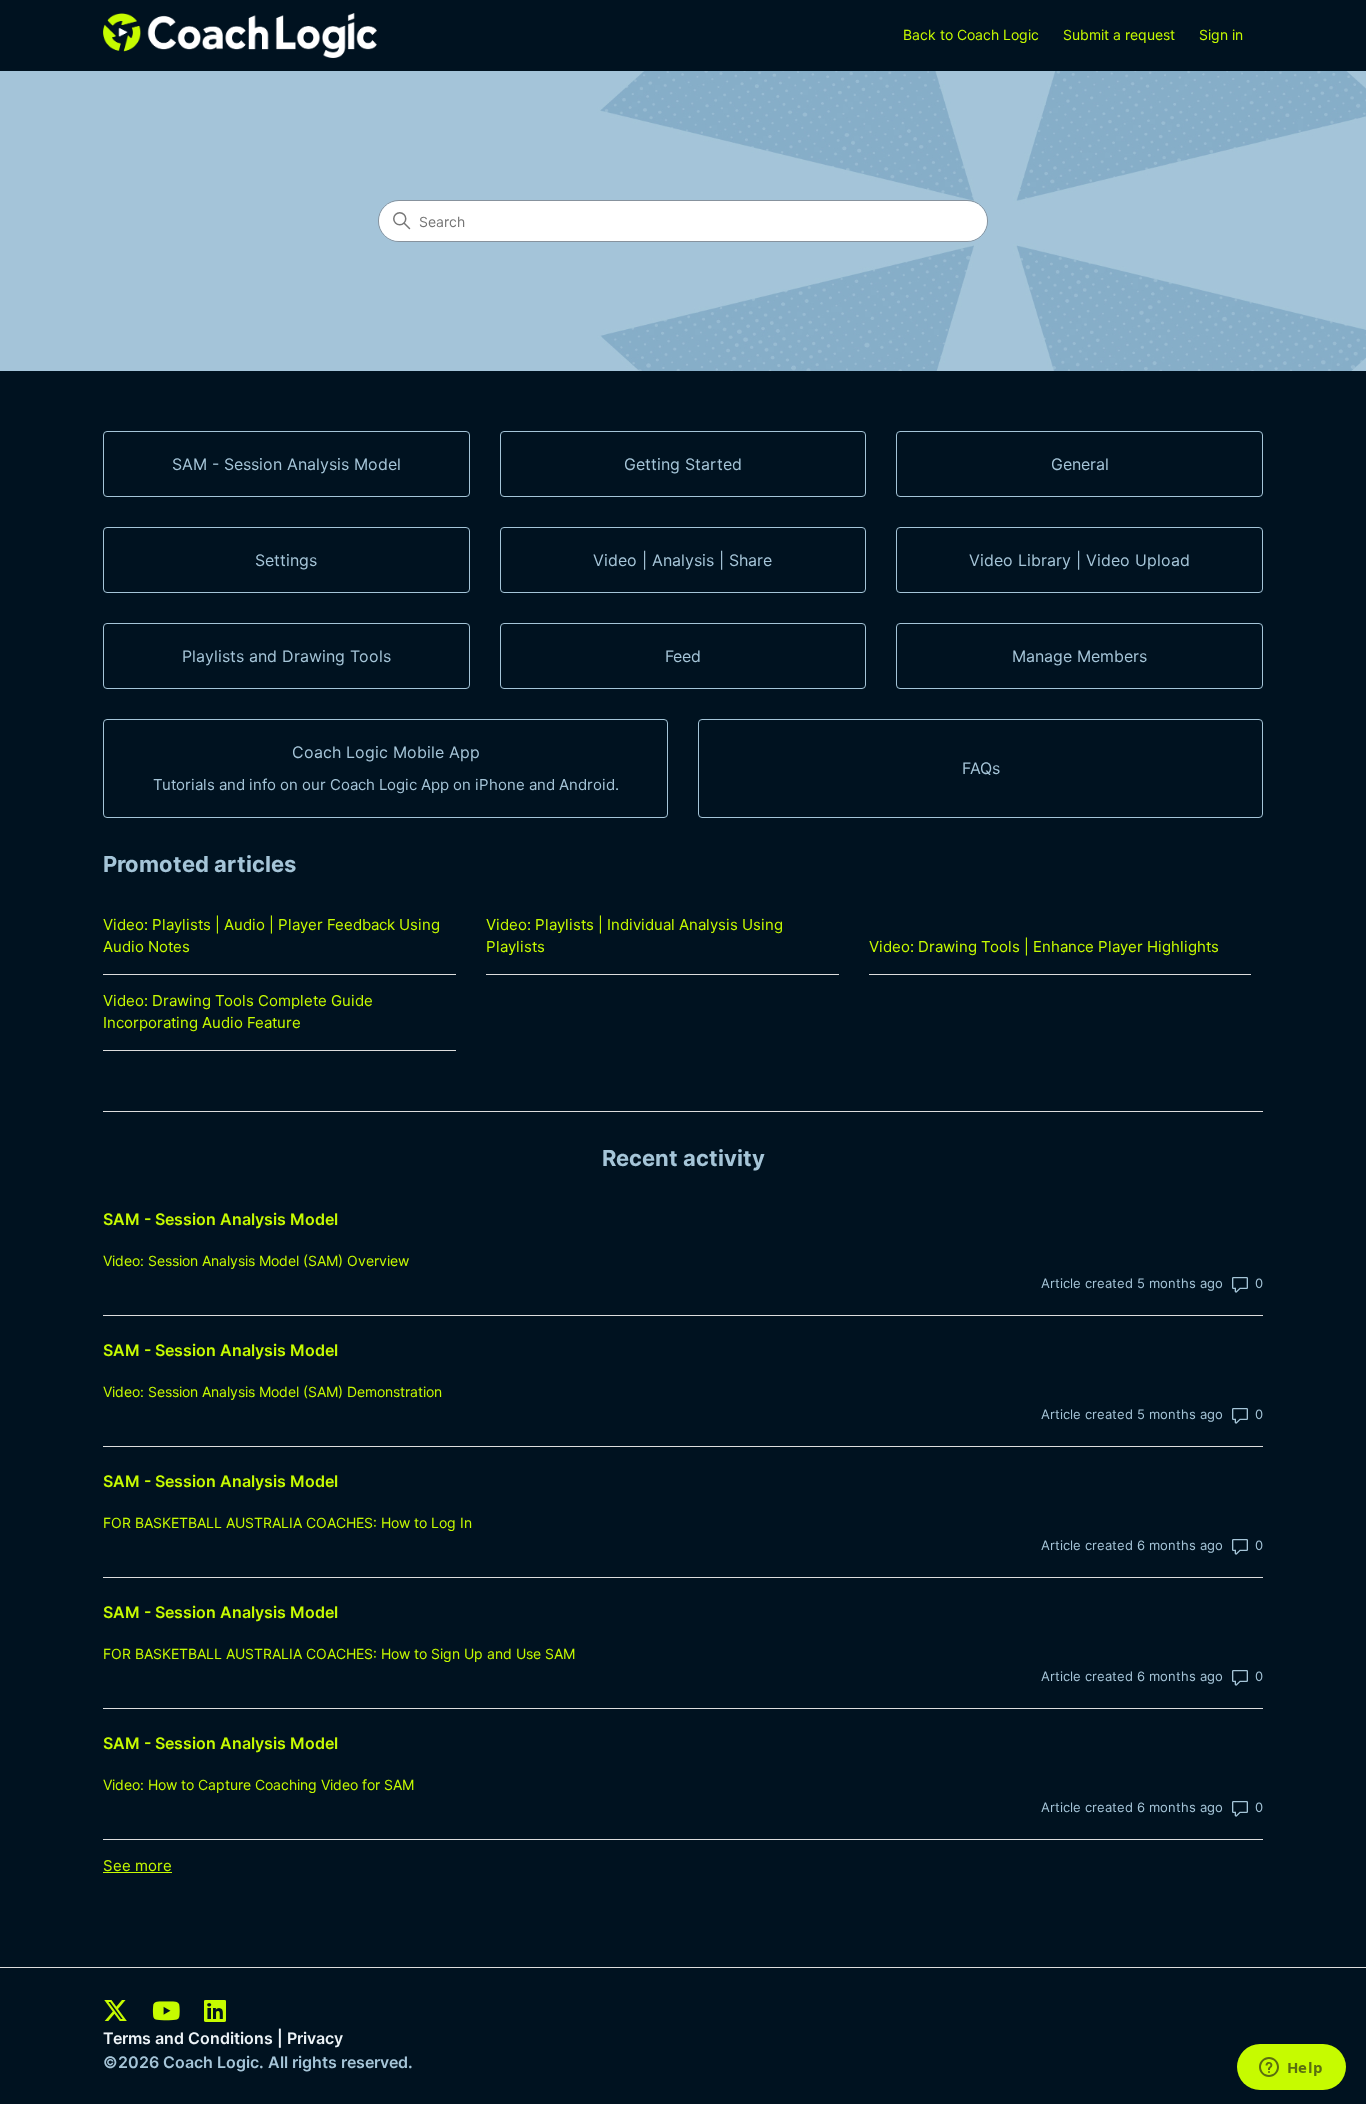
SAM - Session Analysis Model (220, 1219)
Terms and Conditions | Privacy (223, 2038)
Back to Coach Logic (971, 34)
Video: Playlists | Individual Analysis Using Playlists (634, 936)
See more (137, 1865)
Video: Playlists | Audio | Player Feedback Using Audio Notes (271, 936)
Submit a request (1119, 34)
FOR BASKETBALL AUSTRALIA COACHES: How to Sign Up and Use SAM (339, 1653)
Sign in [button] (1221, 34)
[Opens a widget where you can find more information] (1291, 2069)
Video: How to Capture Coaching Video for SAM (258, 1784)
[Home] (240, 35)
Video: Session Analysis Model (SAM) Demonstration (272, 1391)
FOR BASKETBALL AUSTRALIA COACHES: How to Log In (287, 1522)
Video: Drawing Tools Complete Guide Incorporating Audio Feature (238, 1012)
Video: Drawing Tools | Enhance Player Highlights (1044, 946)
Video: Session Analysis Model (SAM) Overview (256, 1260)
